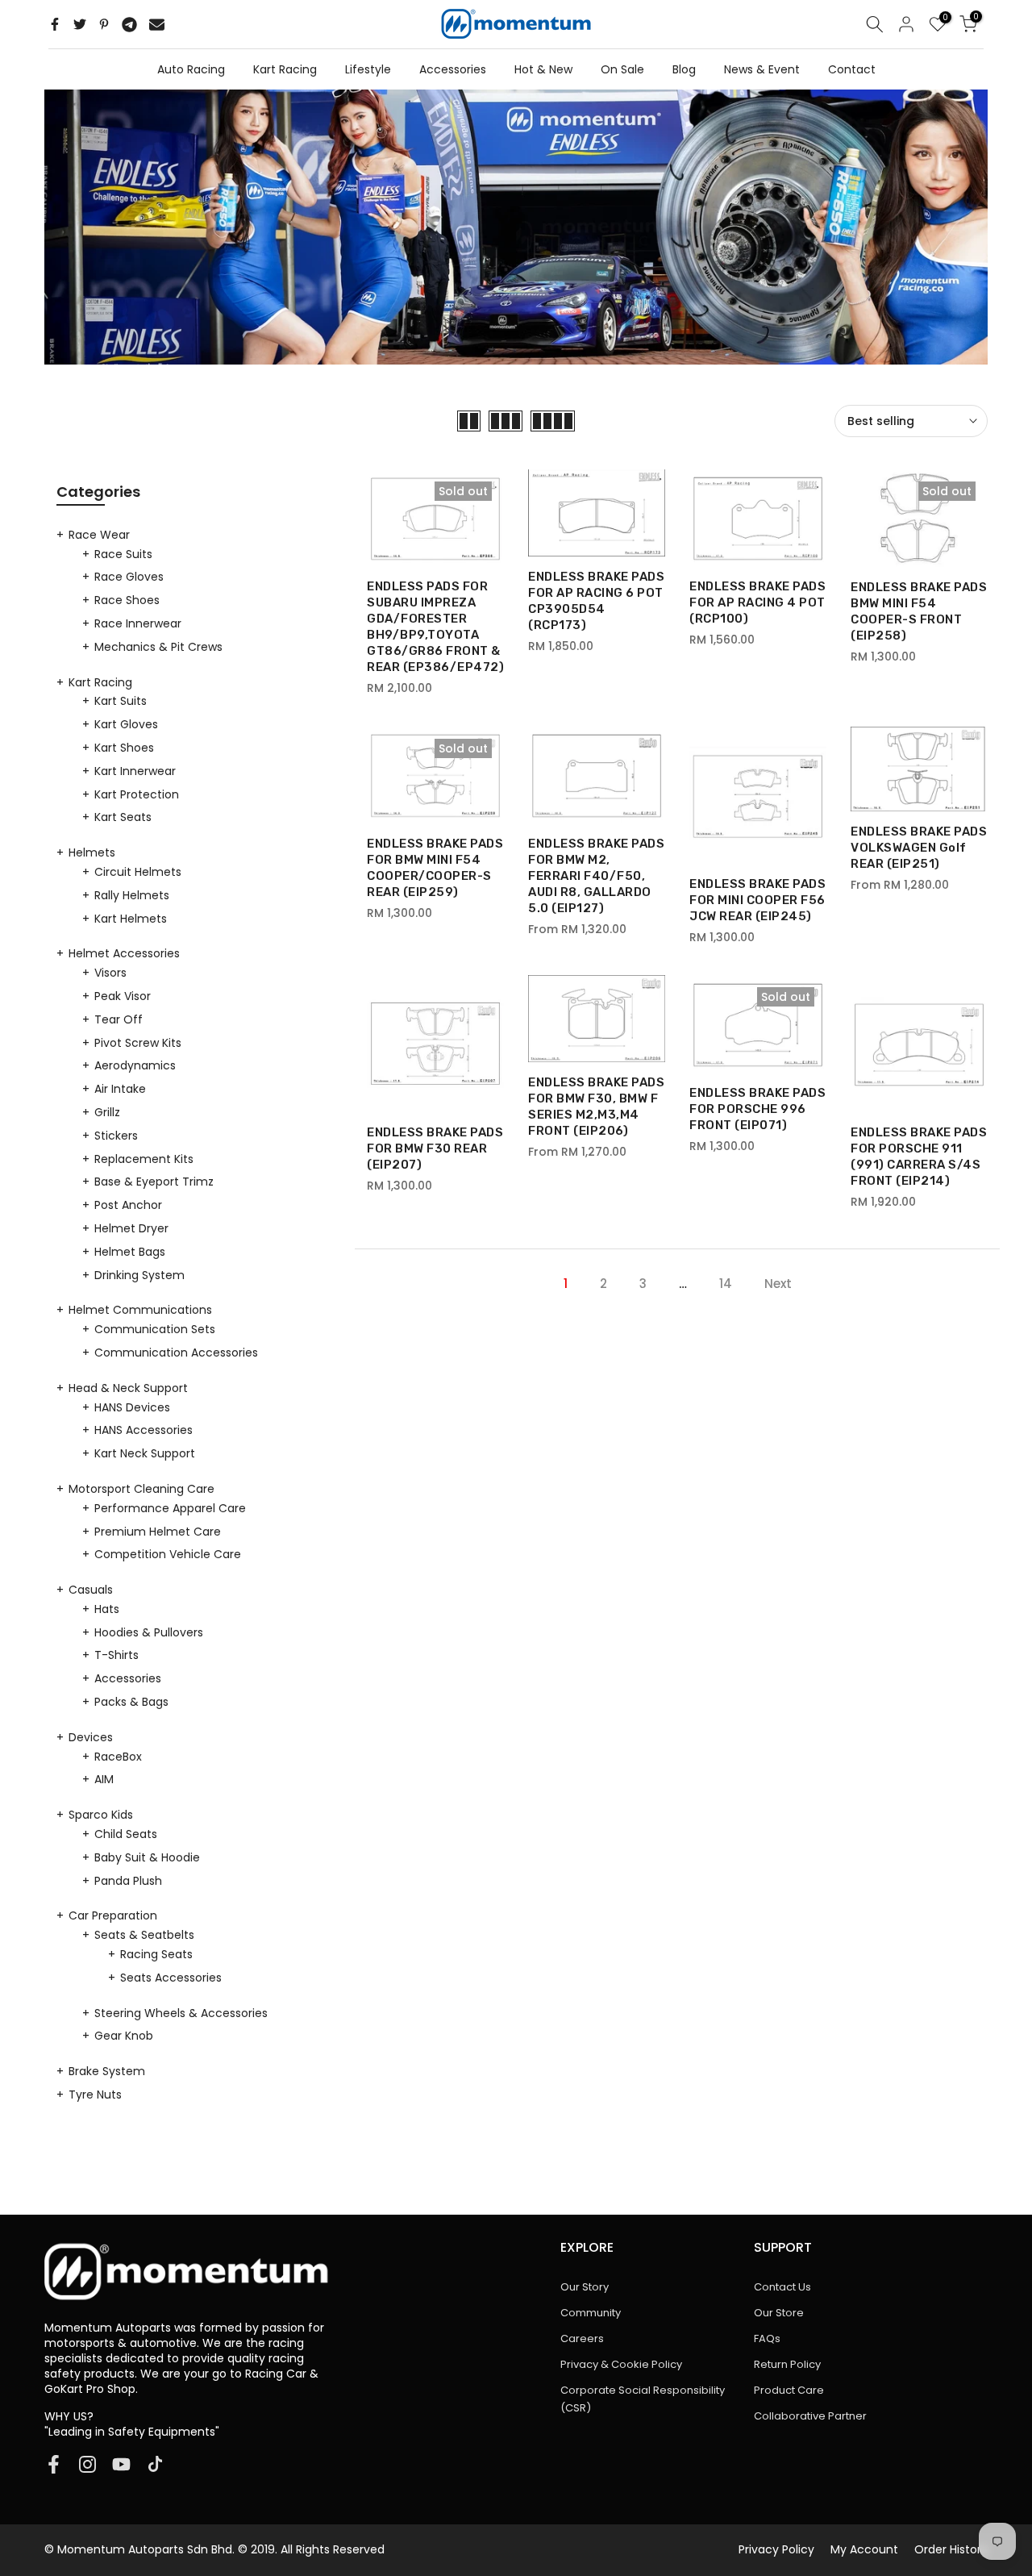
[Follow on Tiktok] (155, 2464)
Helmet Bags (130, 1252)
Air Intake (120, 1089)
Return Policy (787, 2364)
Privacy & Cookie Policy (621, 2364)
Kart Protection (137, 794)
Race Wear (99, 535)
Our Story (585, 2287)
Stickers (116, 1136)
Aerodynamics (135, 1065)
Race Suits (123, 554)
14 (726, 1284)
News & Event (762, 69)
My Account (864, 2549)
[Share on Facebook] (55, 24)
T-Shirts (117, 1655)
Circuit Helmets (138, 872)
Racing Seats (156, 1954)
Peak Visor (123, 996)
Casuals (91, 1590)
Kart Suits (121, 701)
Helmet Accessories (124, 953)
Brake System (107, 2071)
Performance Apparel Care (170, 1508)
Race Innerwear (138, 623)
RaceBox (118, 1757)
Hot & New (543, 69)
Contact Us (782, 2287)
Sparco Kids (101, 1815)
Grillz (107, 1112)
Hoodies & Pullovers (149, 1632)
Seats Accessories (171, 1978)
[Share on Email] (157, 24)
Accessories (453, 69)
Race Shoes (127, 600)
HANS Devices (132, 1407)
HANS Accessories (144, 1430)
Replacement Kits (144, 1159)
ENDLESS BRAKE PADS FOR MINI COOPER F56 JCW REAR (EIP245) (757, 900)
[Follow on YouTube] (121, 2464)
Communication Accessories (176, 1353)
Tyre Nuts (95, 2095)
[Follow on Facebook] (54, 2464)
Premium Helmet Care (158, 1532)
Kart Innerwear (135, 771)
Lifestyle (368, 69)
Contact (852, 69)
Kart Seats (123, 817)
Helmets (92, 852)
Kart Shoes (124, 748)
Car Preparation (113, 1915)
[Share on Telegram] (129, 24)
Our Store (779, 2313)
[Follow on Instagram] (87, 2464)
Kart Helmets (131, 919)
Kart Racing (285, 69)
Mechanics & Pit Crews (158, 647)
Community (591, 2313)
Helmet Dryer (131, 1228)
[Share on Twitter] (80, 24)
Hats (107, 1609)
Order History (951, 2549)
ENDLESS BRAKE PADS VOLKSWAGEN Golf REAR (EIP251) (919, 848)
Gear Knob (124, 2036)
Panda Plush (128, 1881)
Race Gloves (129, 577)
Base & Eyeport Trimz (154, 1182)
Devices (91, 1737)
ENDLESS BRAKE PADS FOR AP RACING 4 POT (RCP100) (757, 602)
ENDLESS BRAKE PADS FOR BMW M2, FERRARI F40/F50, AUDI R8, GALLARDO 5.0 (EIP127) (596, 876)
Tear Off (119, 1019)
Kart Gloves (126, 724)
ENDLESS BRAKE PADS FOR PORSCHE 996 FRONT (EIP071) (757, 1109)
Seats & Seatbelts (144, 1935)
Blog (684, 69)
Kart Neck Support (145, 1453)
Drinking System (139, 1275)
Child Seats (126, 1834)
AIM (104, 1779)
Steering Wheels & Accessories (181, 2013)
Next (778, 1284)
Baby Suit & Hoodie (147, 1857)
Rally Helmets (132, 895)
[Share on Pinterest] (104, 24)
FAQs (767, 2338)
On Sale (622, 69)
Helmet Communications (140, 1310)
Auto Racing (191, 69)
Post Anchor (128, 1205)
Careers (582, 2338)
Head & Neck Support (128, 1388)
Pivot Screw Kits (138, 1043)
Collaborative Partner (810, 2416)
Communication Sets (155, 1329)
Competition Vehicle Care (168, 1554)
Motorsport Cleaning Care (141, 1489)
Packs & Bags (131, 1702)
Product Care (789, 2390)
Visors (110, 973)
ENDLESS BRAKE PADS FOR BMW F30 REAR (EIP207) (435, 1148)
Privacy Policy (776, 2549)
